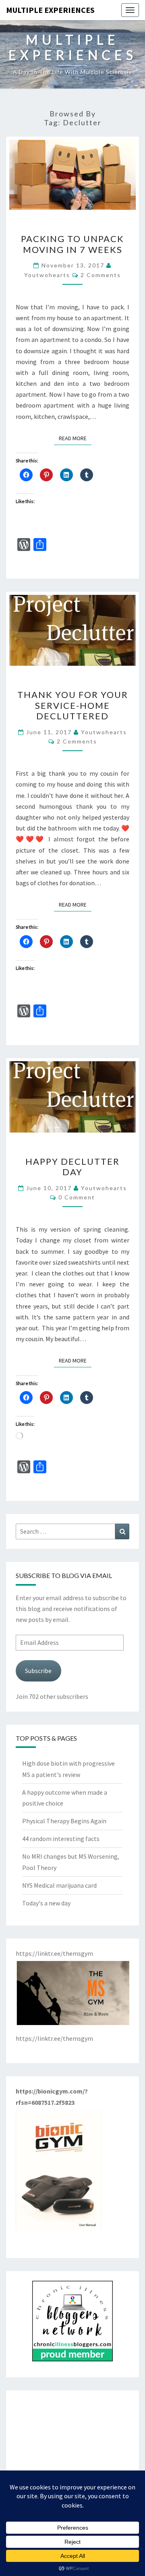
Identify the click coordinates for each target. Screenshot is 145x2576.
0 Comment (77, 1197)
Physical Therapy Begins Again (64, 1821)
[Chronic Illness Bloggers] (72, 2323)
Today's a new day (46, 1903)
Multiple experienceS (50, 10)
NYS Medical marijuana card (59, 1885)
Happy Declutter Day (72, 1167)
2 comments (101, 275)
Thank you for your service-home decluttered (73, 705)
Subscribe (38, 1671)
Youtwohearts (47, 275)
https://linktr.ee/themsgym (54, 2038)
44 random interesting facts (61, 1839)
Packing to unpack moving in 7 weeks (72, 244)
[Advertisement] (72, 2450)
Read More (75, 438)
